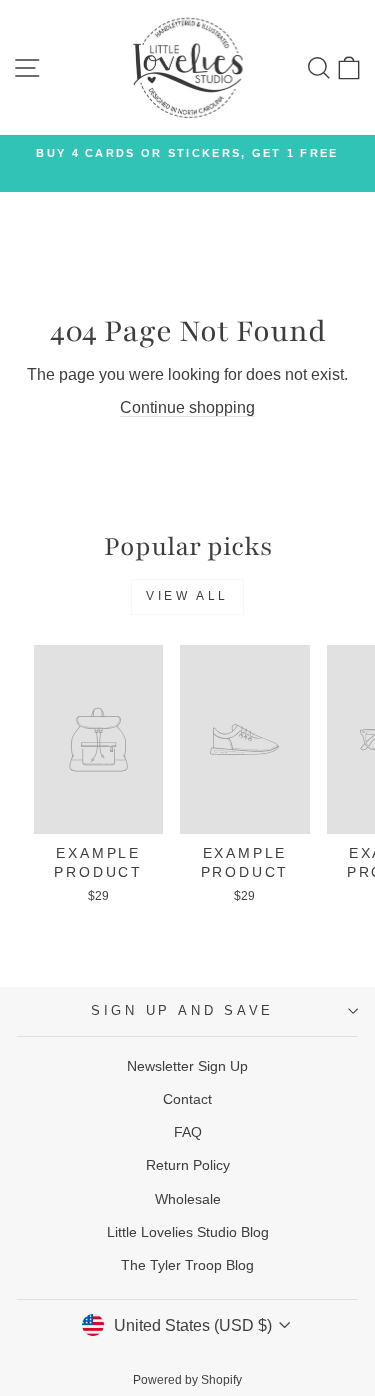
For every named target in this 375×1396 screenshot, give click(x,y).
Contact (187, 1099)
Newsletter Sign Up (187, 1066)
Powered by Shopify (187, 1380)
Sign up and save (182, 1011)
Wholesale (188, 1199)
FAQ (188, 1132)
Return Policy (188, 1165)
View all (187, 596)
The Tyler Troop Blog (187, 1265)
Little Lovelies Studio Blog (188, 1232)
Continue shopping (187, 407)
